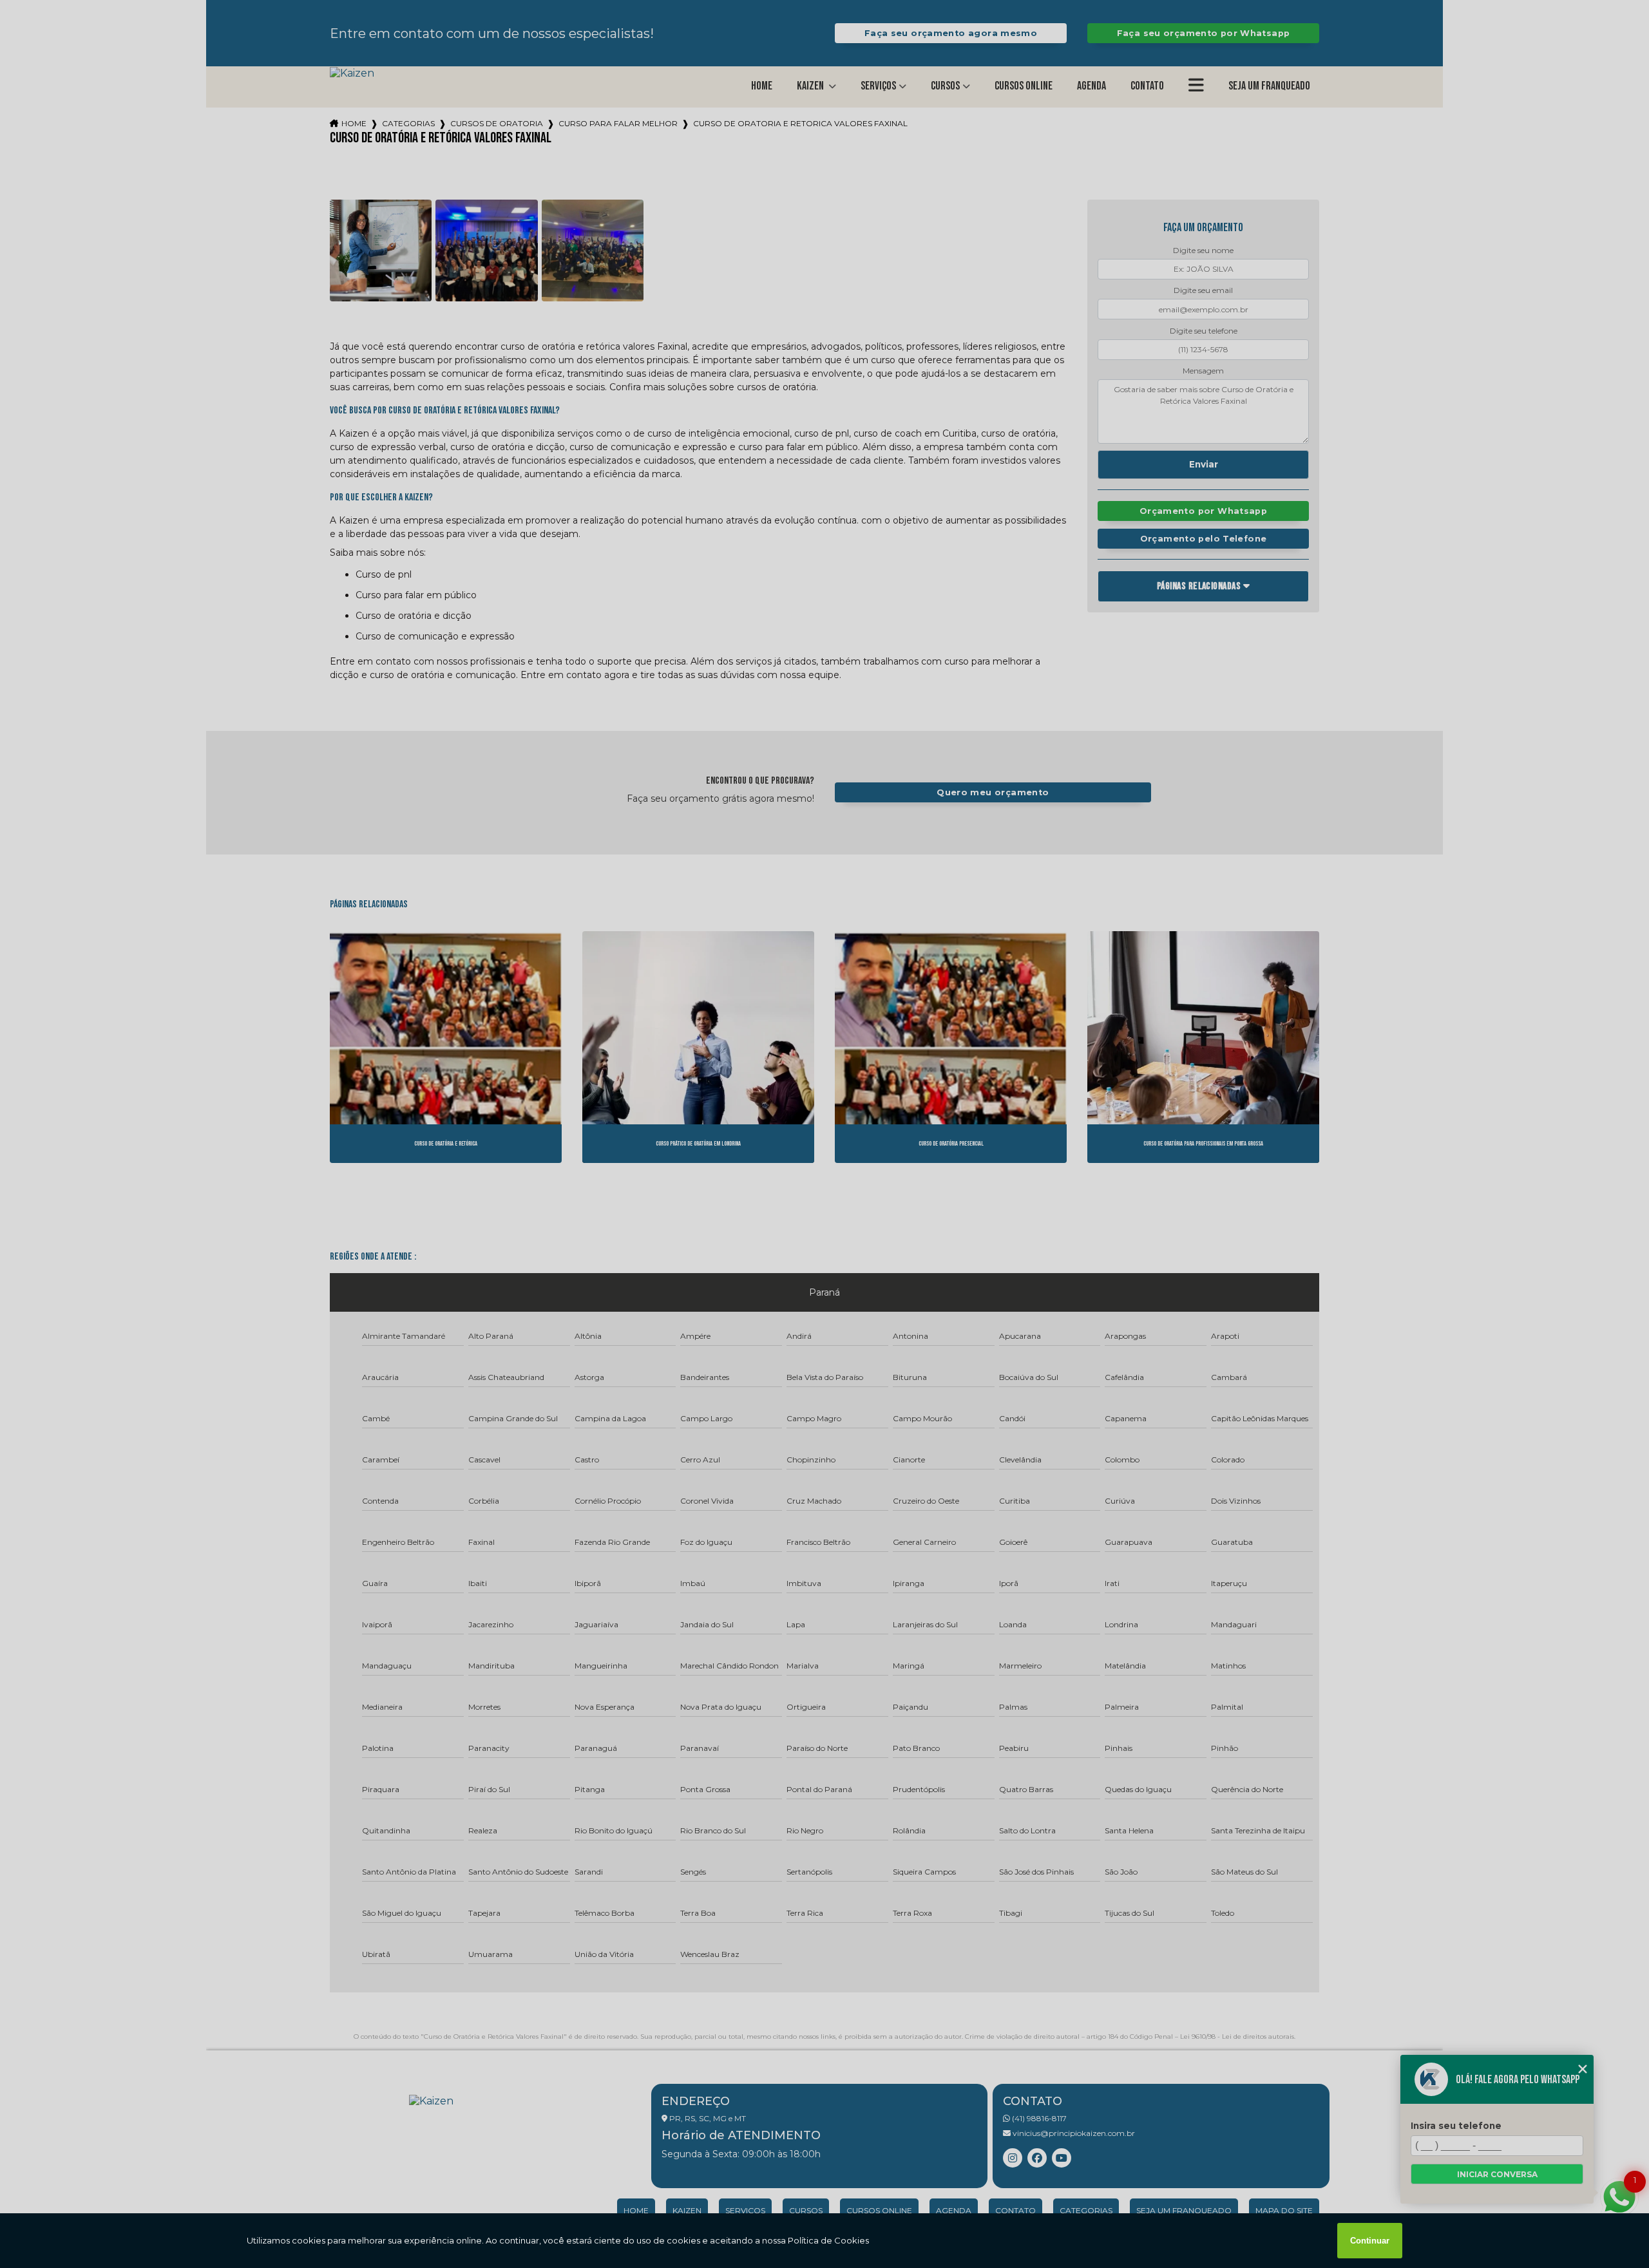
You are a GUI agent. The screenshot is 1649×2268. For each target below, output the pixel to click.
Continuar (1370, 2241)
